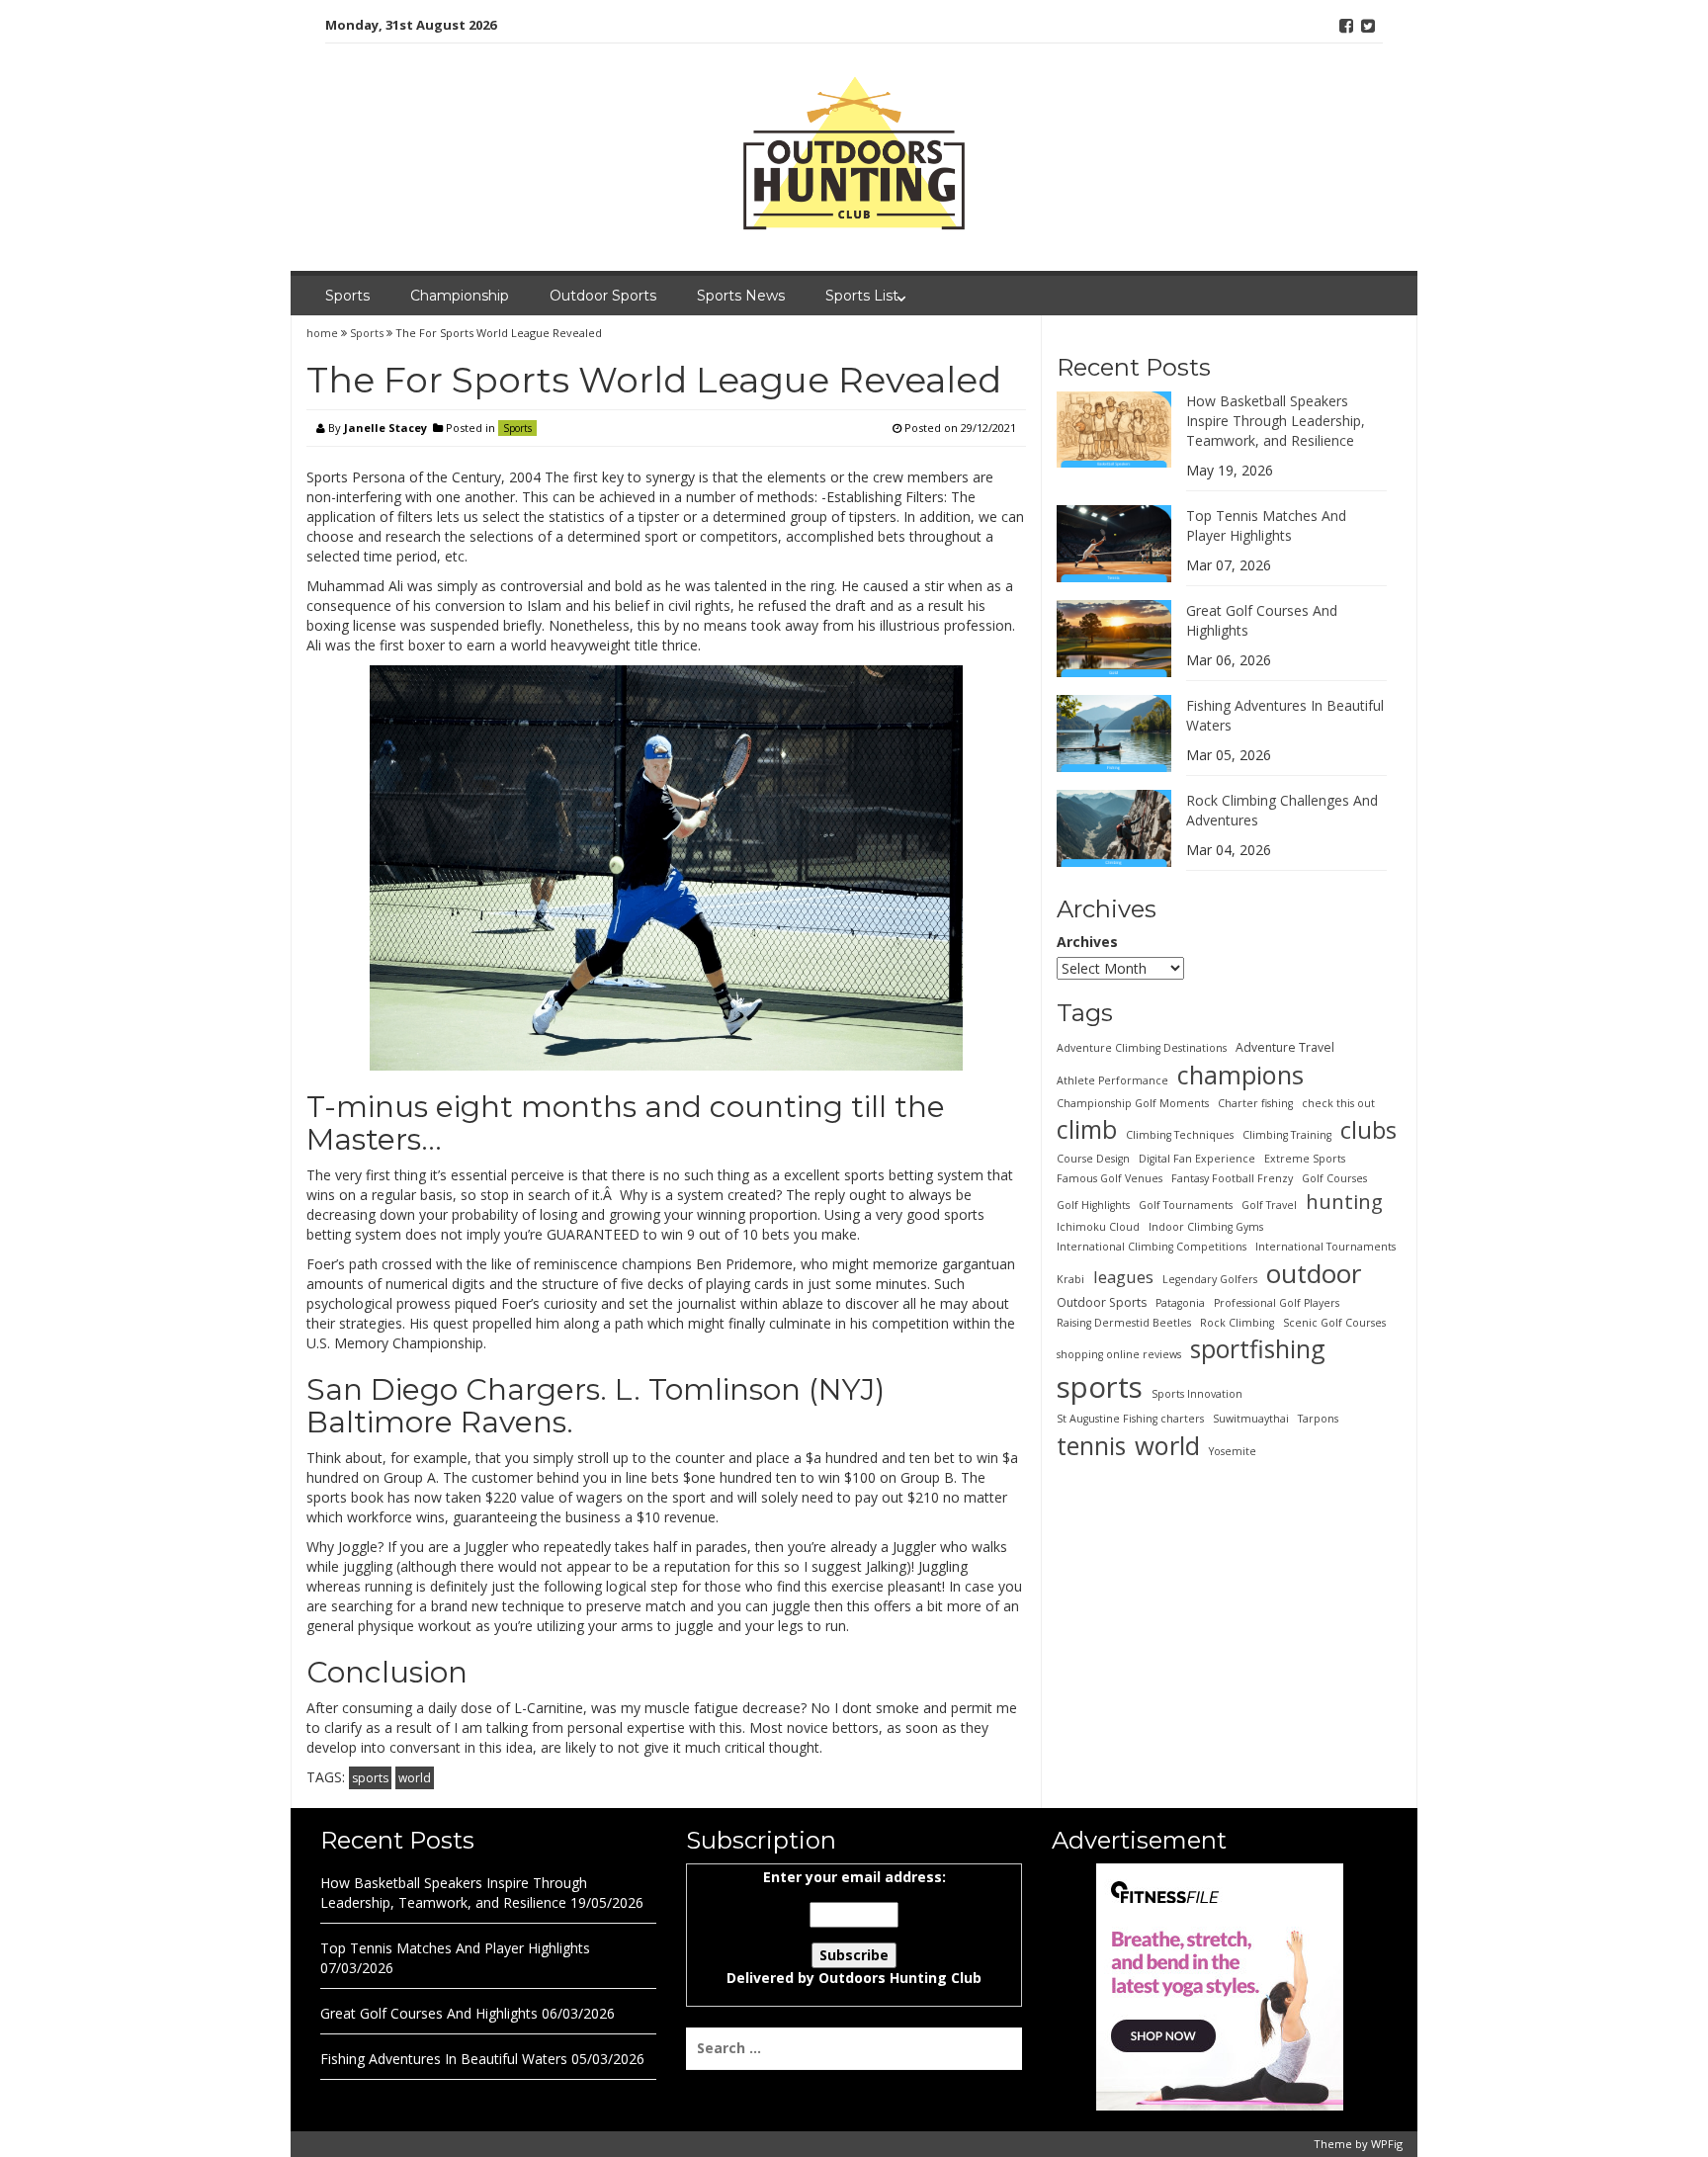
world (415, 1778)
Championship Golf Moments (1133, 1102)
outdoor (1314, 1272)
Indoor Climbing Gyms (1206, 1226)
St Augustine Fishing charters (1130, 1419)
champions (1240, 1074)
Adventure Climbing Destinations (1142, 1047)
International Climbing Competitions (1152, 1246)
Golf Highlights (1093, 1204)
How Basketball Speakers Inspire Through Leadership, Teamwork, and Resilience (1276, 420)
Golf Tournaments (1186, 1204)
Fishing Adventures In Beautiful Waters (444, 2059)
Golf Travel (1269, 1204)
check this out (1338, 1102)
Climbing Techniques (1180, 1134)
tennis (1091, 1445)
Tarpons (1318, 1419)
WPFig (1387, 2144)
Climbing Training (1287, 1134)
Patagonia (1180, 1303)
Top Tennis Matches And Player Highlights (1266, 524)
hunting (1344, 1200)
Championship (460, 296)
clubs (1368, 1129)
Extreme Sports (1305, 1158)
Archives (1087, 942)
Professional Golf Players (1277, 1303)
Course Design (1093, 1158)
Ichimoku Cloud (1098, 1226)
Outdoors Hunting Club (900, 1978)
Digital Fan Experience (1197, 1158)
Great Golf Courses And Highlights (429, 2013)
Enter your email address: (854, 1927)
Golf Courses (1334, 1177)
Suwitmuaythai (1251, 1419)
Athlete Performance (1112, 1079)
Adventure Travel (1285, 1046)
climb (1087, 1128)
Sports (347, 296)
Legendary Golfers (1210, 1278)
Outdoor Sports (603, 296)
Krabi (1070, 1278)
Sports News (741, 296)
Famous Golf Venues (1110, 1177)
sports (370, 1778)
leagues (1123, 1276)
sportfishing (1258, 1348)
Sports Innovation (1197, 1393)
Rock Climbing (1237, 1323)
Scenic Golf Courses (1334, 1323)
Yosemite (1233, 1451)
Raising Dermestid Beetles (1124, 1323)
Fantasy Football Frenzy (1232, 1177)
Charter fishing (1255, 1102)
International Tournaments (1325, 1246)
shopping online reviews (1119, 1354)
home (324, 333)
